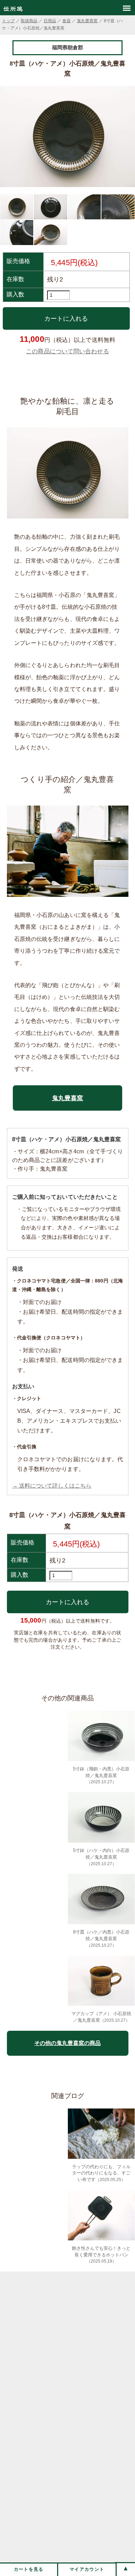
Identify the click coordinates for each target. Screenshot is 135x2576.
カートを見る (29, 2569)
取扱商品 (29, 21)
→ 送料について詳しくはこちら (52, 1486)
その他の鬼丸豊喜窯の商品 (67, 2043)
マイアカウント (87, 2569)
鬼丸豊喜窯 (87, 21)
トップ (8, 21)
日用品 (50, 21)
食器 (66, 21)
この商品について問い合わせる (67, 351)
